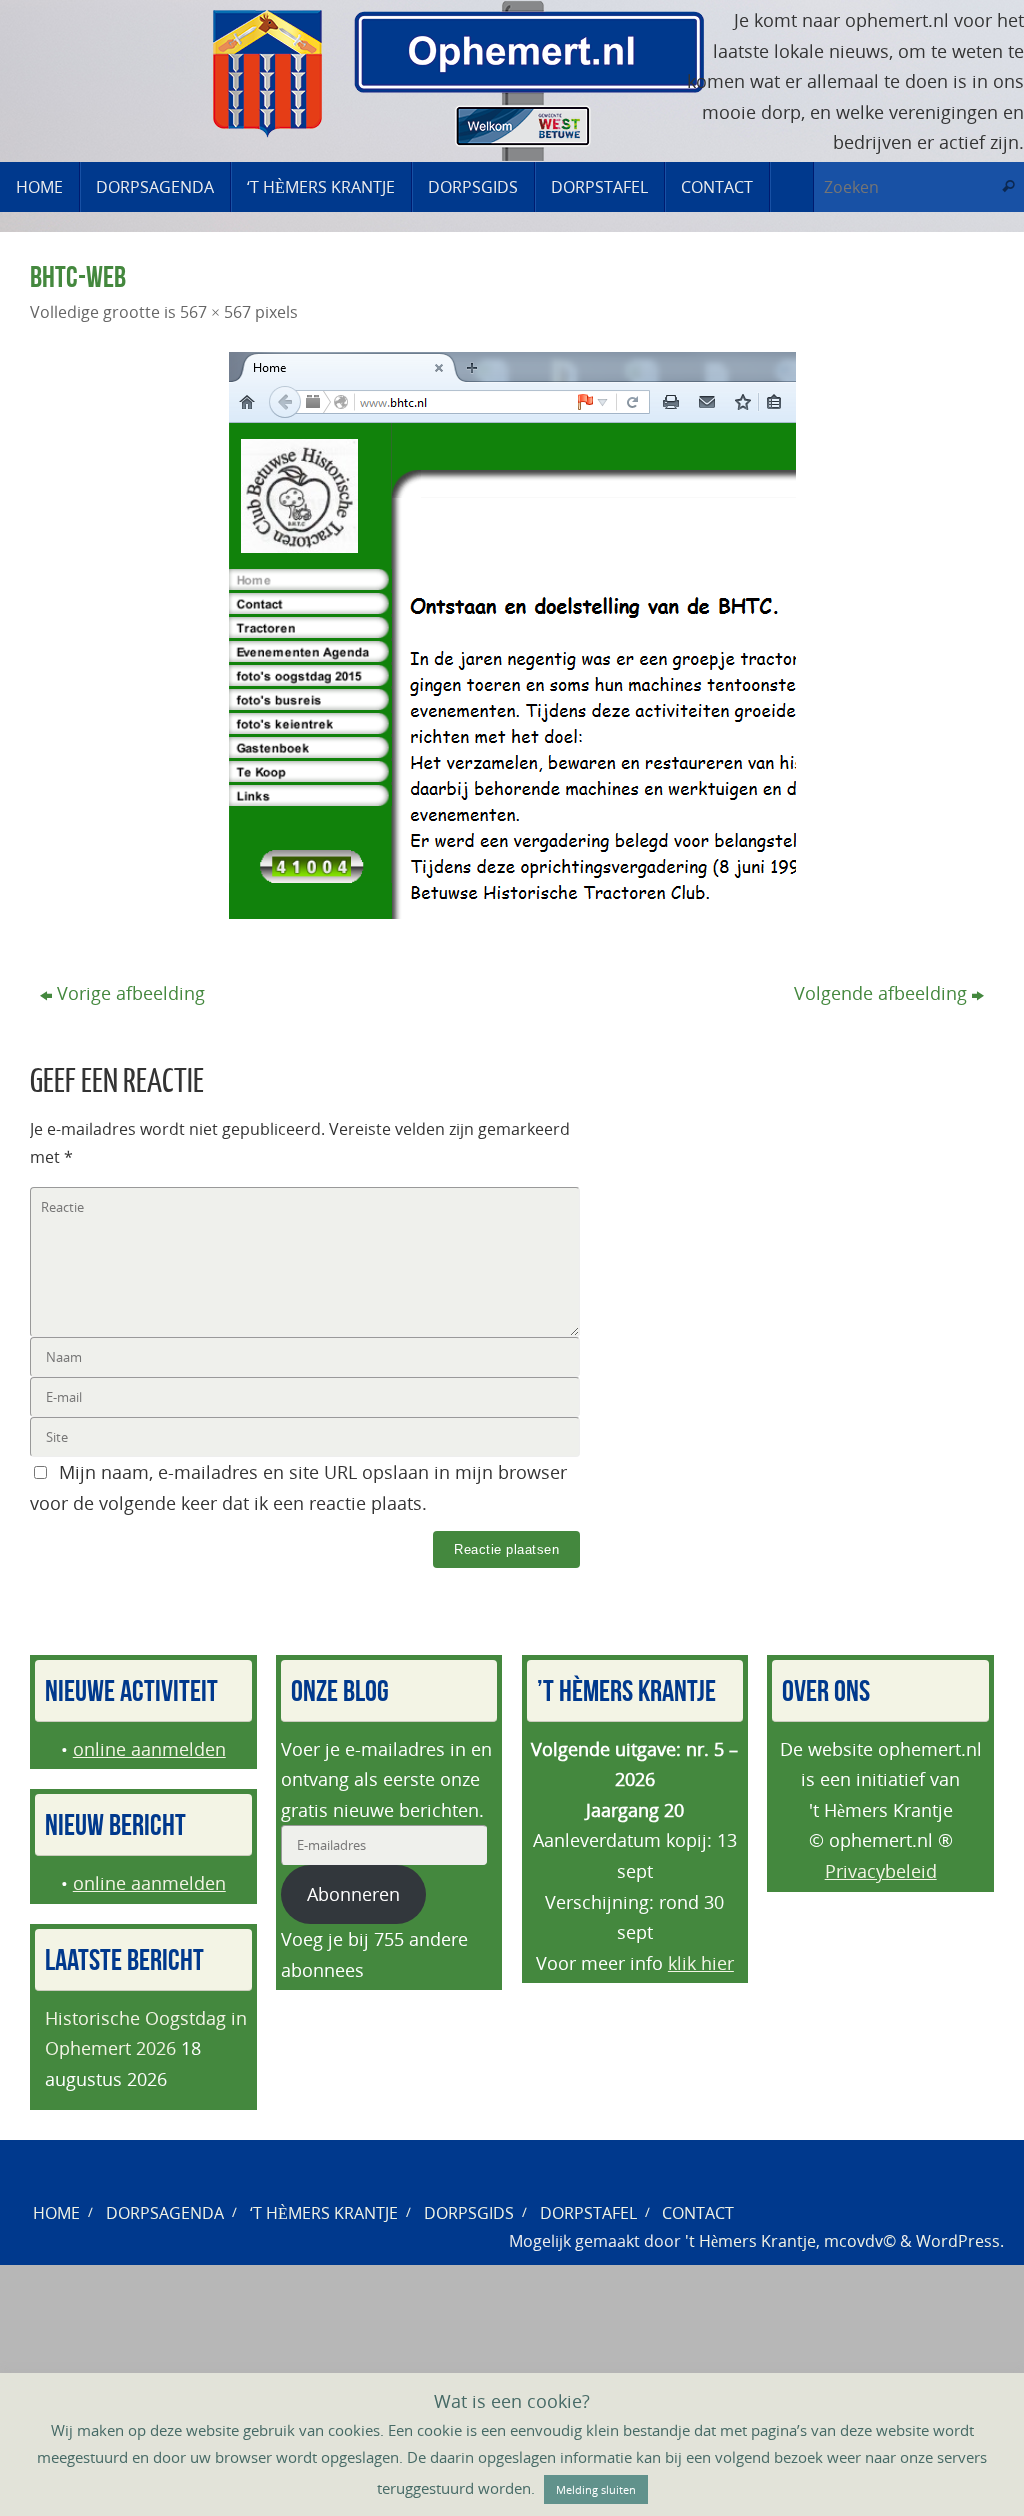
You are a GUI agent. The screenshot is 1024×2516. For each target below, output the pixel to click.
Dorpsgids (469, 2213)
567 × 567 (215, 312)
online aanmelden (149, 1749)
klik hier (701, 1963)
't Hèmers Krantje (750, 2241)
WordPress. (960, 2241)
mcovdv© (860, 2241)
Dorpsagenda (165, 2213)
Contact (698, 2213)
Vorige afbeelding (131, 993)
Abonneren (353, 1894)
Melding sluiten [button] (596, 2489)
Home (56, 2213)
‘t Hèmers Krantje (324, 2213)
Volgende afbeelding (880, 993)
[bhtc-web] (512, 635)
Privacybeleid (881, 1871)
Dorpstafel (588, 2213)
